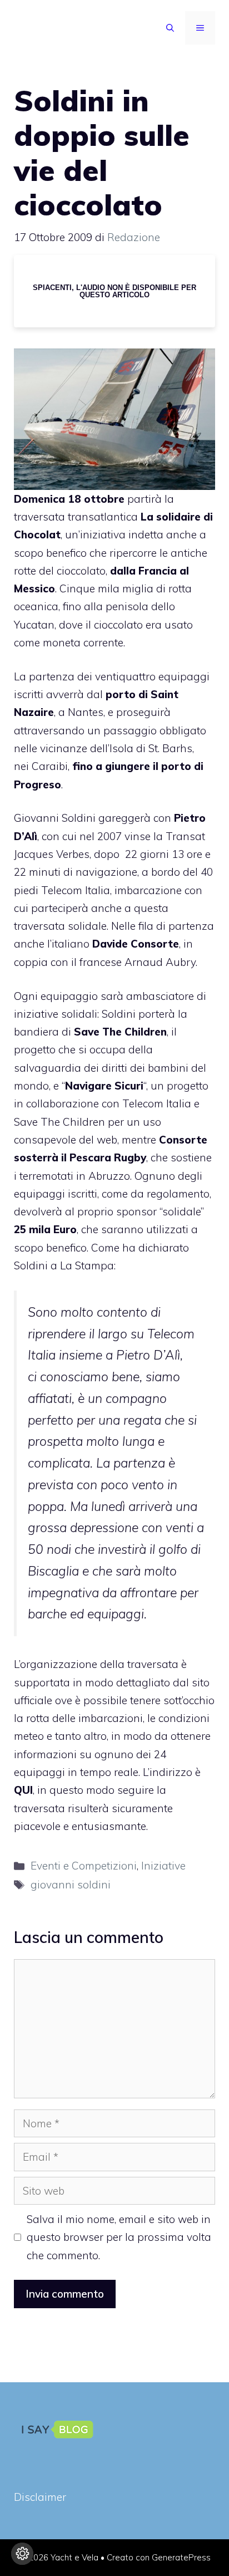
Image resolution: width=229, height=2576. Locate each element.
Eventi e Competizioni (84, 1866)
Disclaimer (40, 2497)
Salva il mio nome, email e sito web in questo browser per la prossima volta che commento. (119, 2237)
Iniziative (163, 1866)
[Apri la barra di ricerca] (170, 28)
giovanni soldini (71, 1885)
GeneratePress (181, 2557)
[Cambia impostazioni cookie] (22, 2554)
